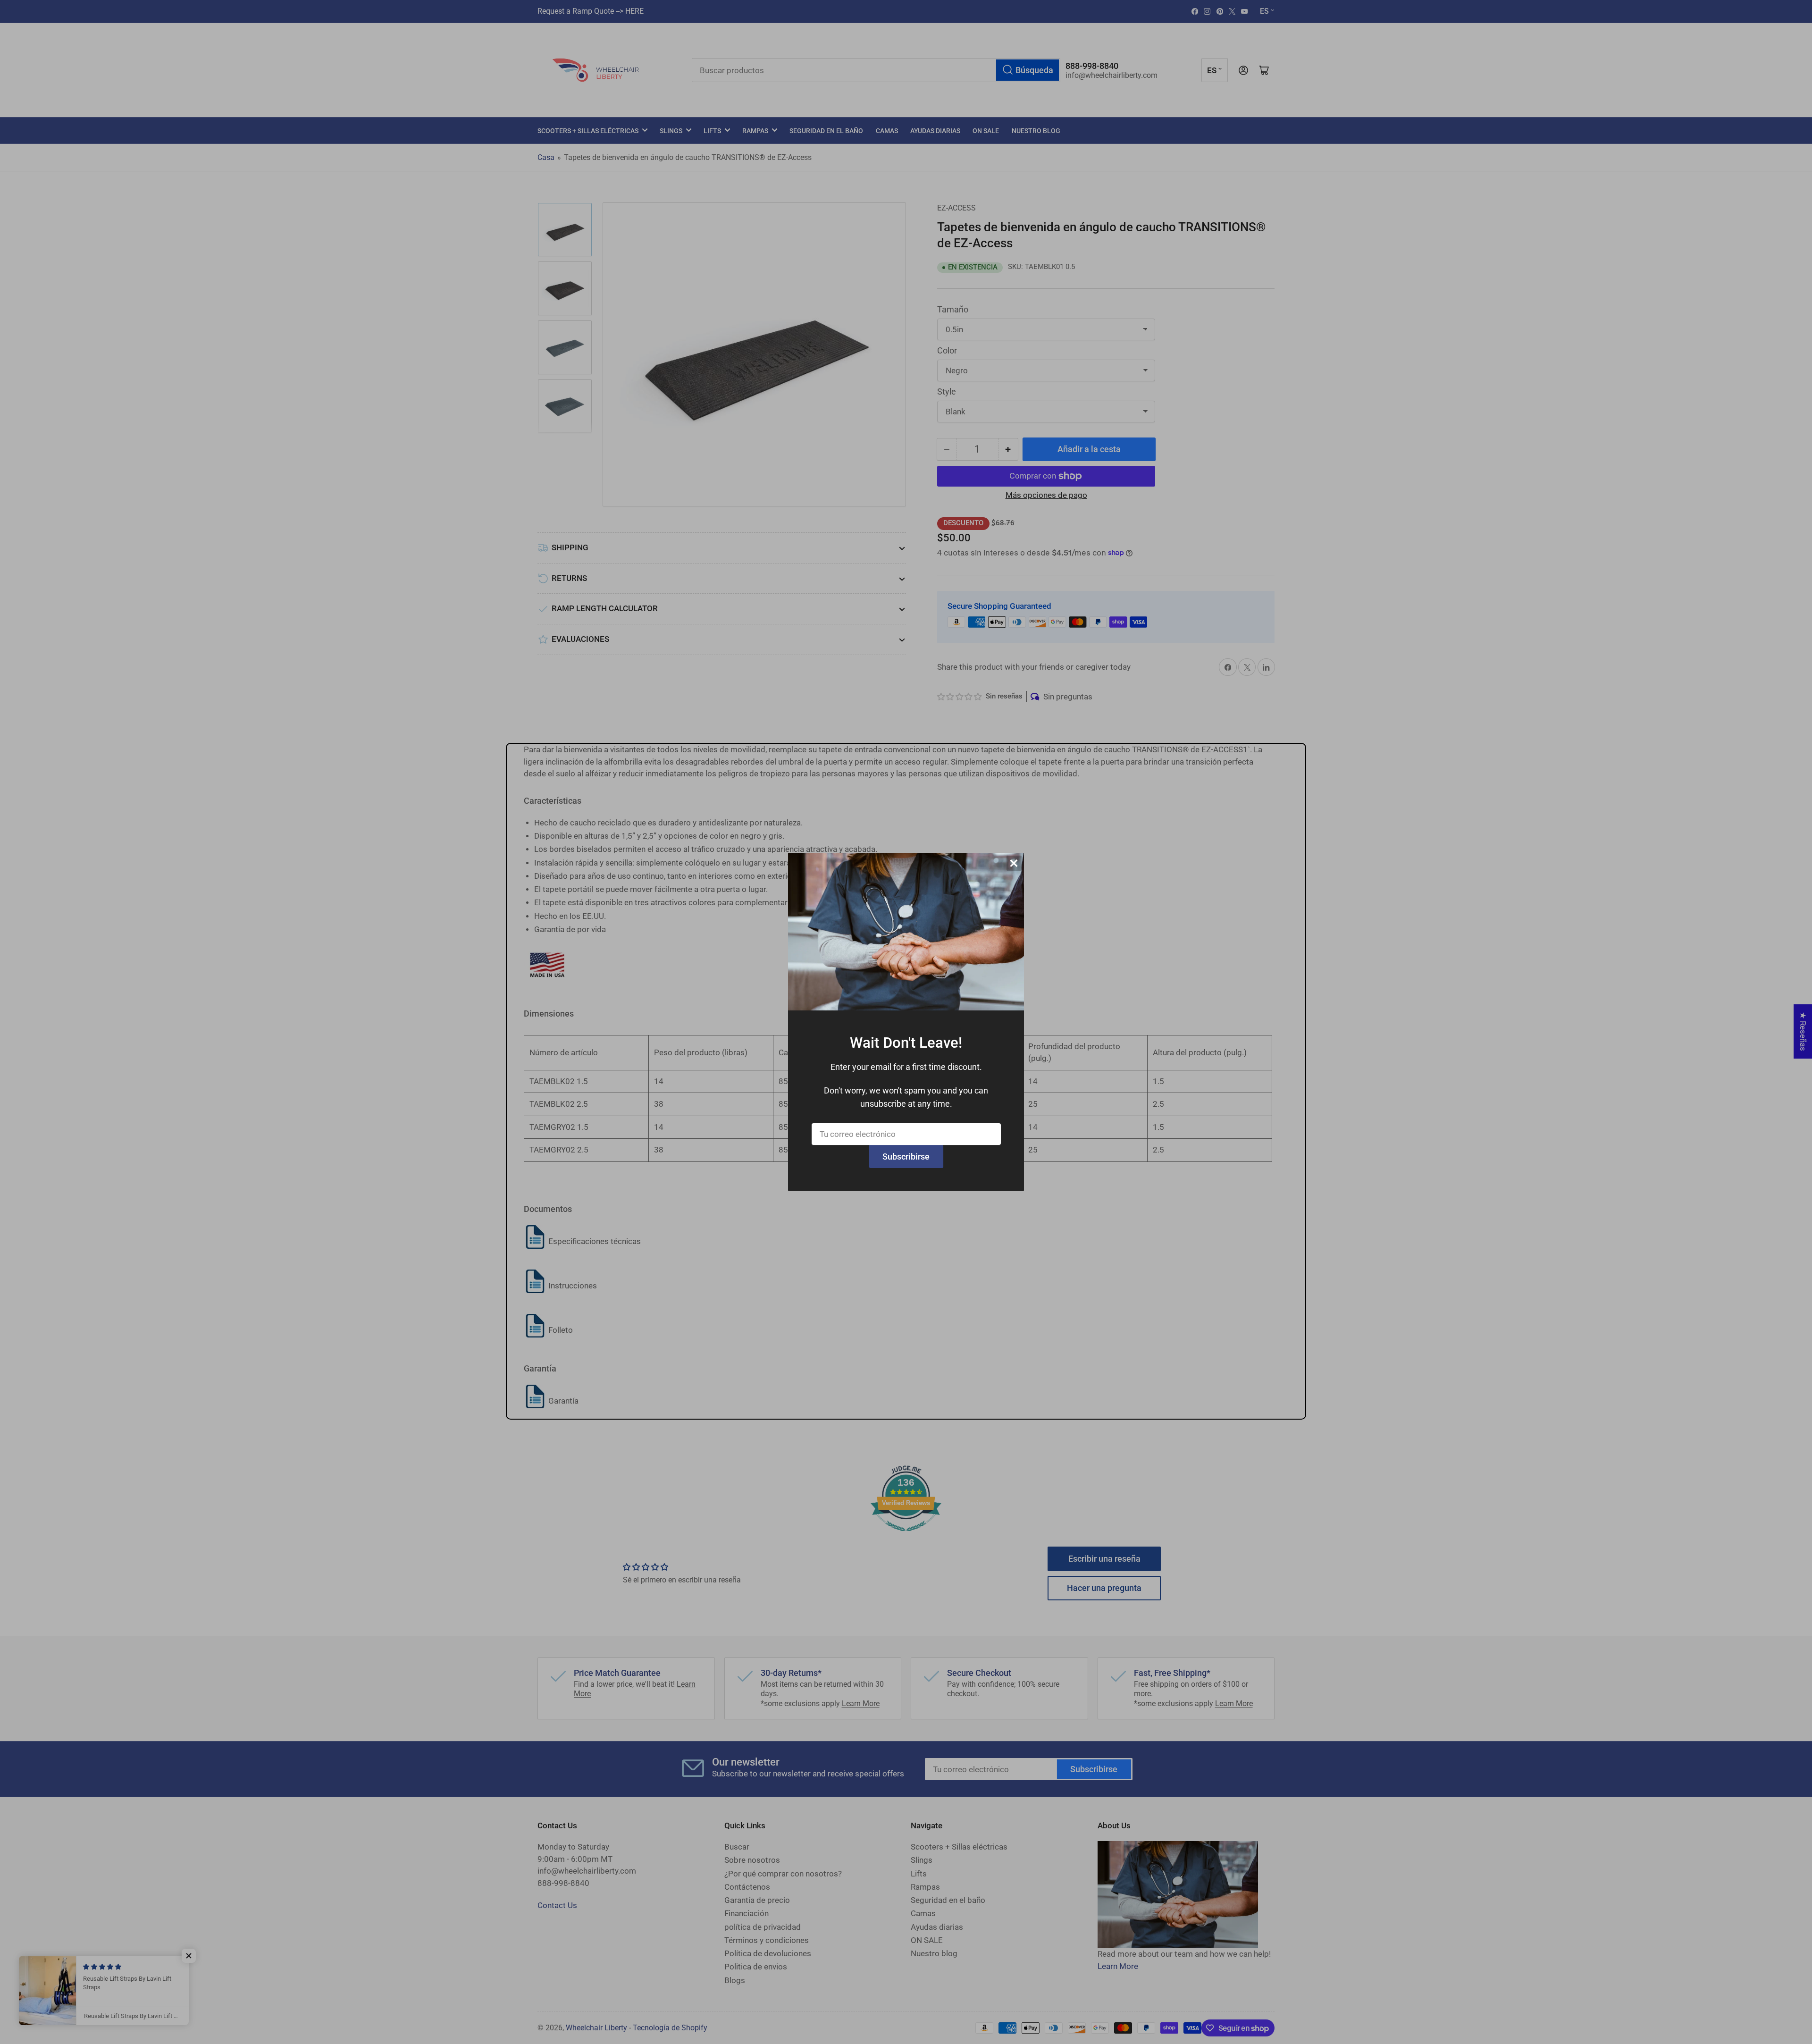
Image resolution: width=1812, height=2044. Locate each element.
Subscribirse (906, 1157)
